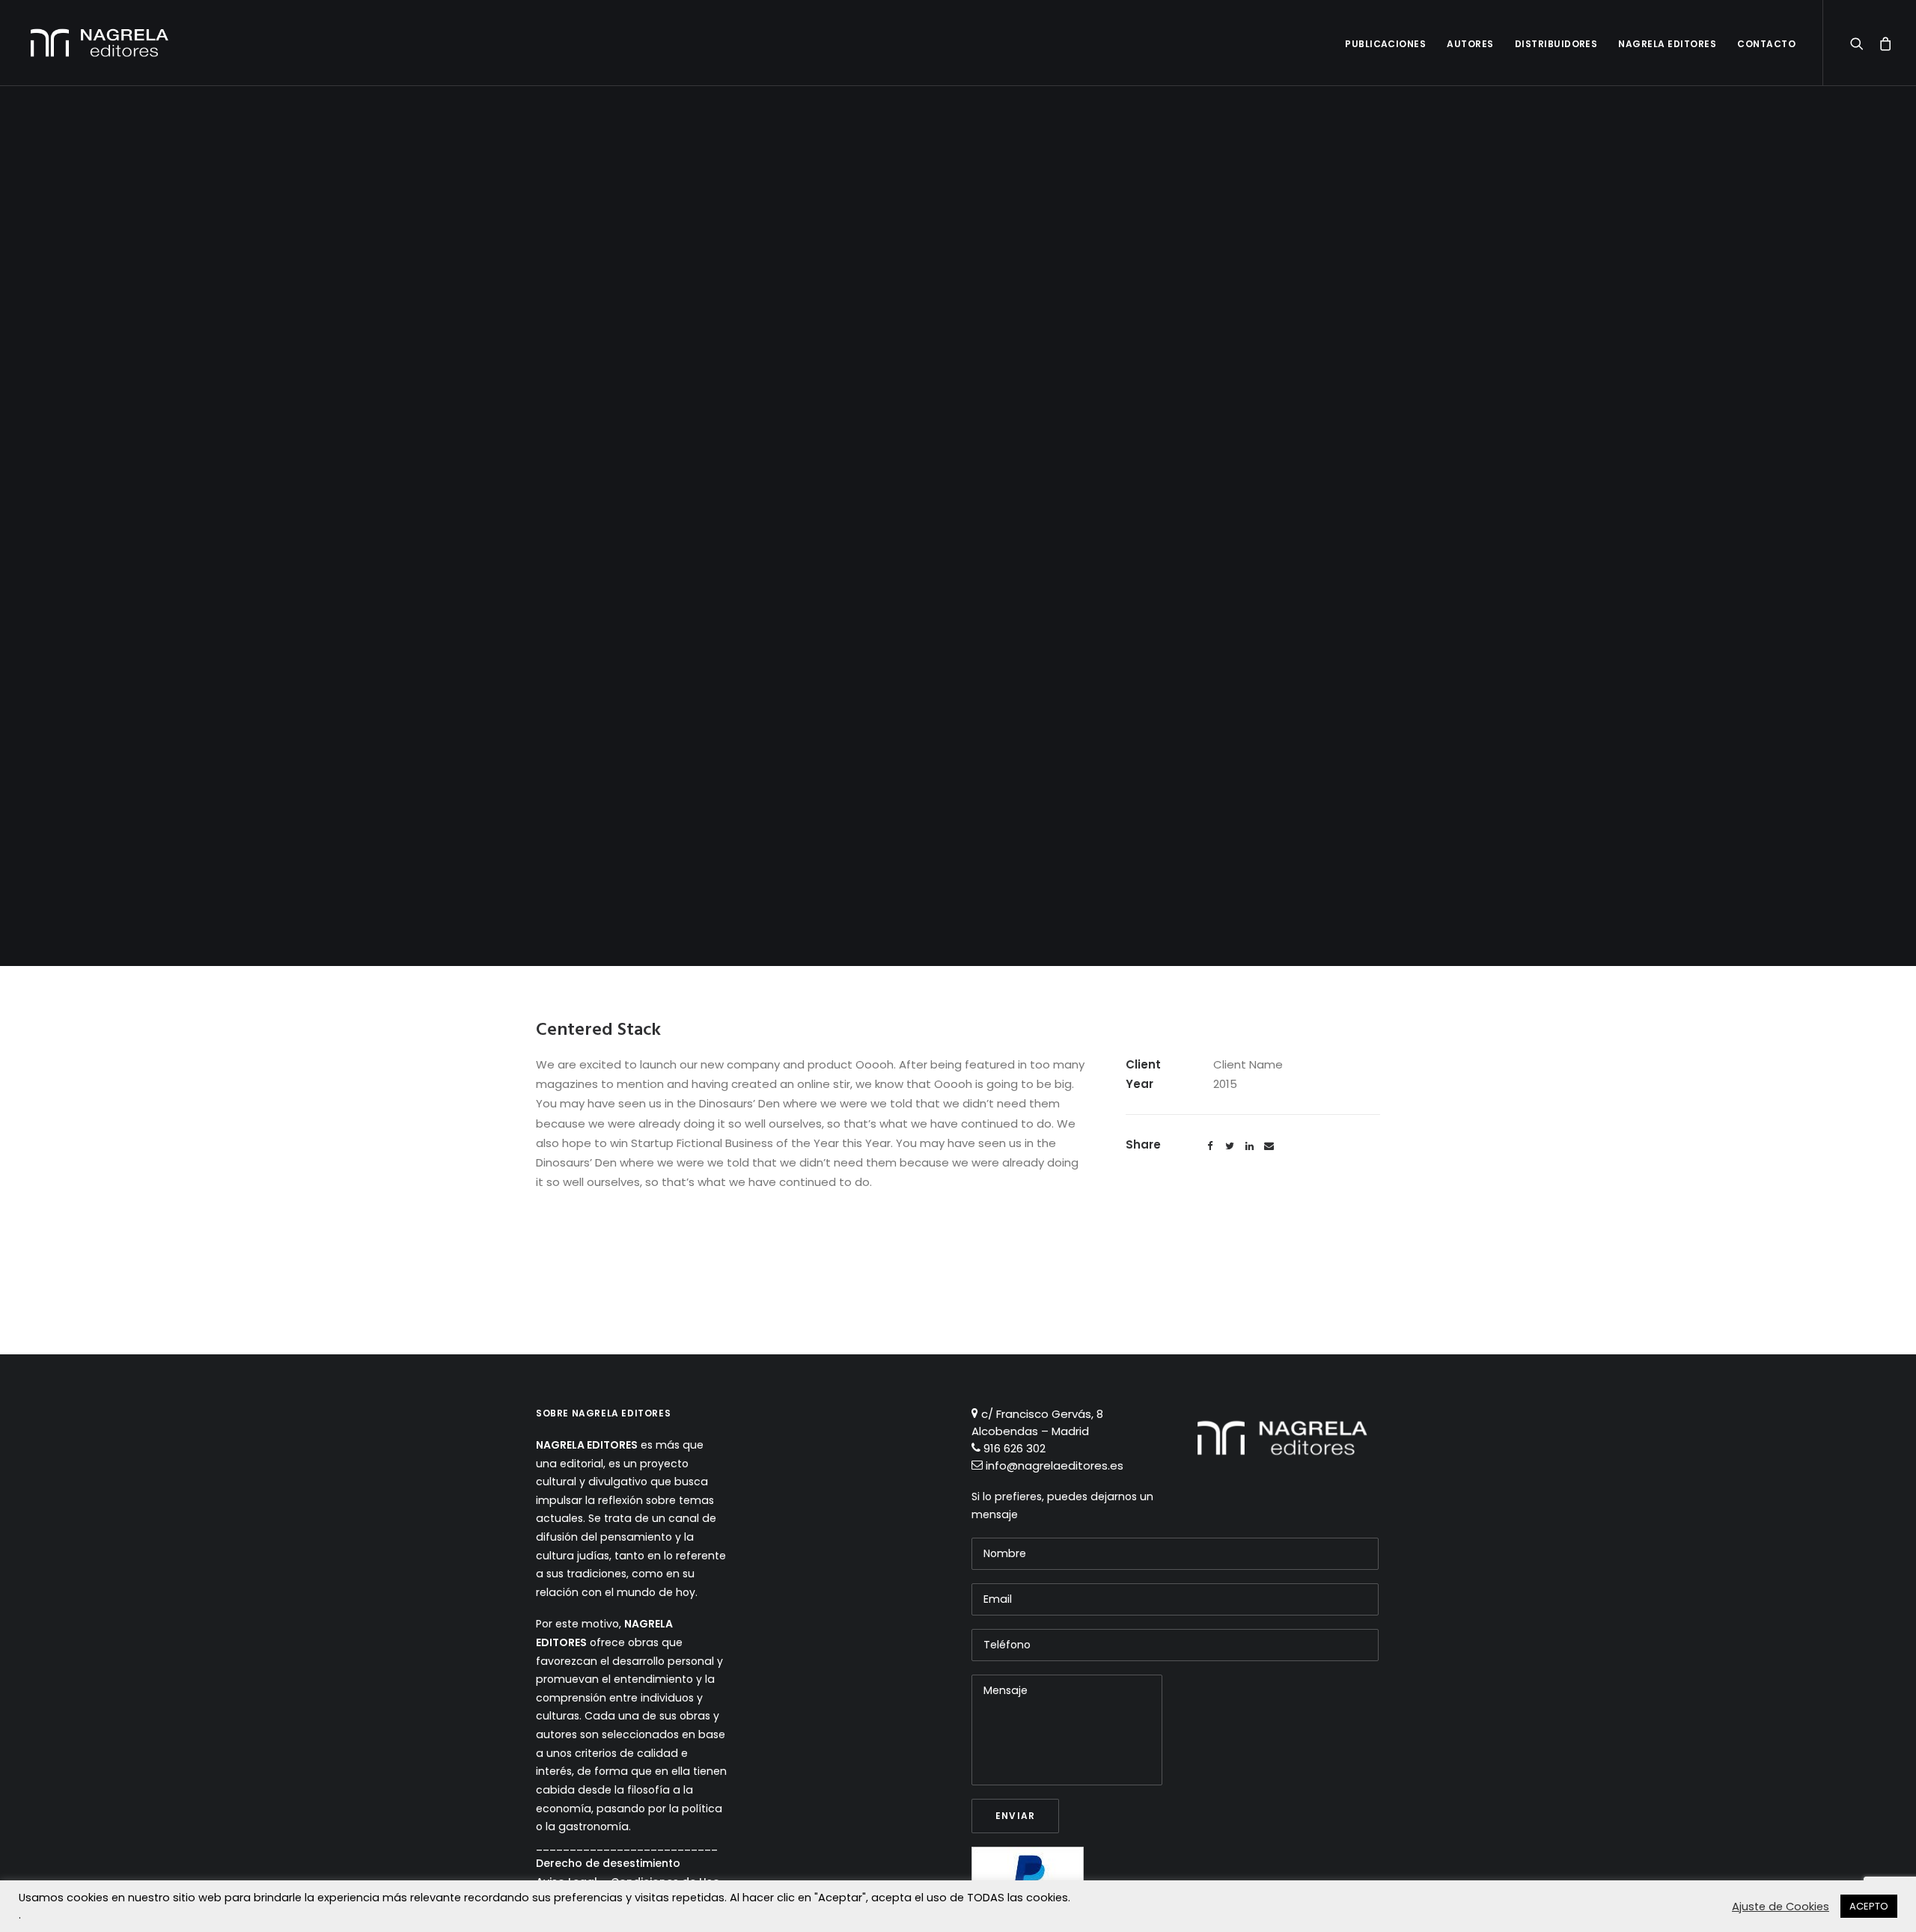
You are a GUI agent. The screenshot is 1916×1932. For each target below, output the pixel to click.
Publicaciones (1385, 44)
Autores (1470, 44)
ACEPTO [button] (1869, 1906)
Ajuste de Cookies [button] (1781, 1907)
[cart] (1881, 43)
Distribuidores (1556, 44)
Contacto (1766, 44)
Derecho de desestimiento (608, 1863)
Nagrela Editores (1667, 44)
